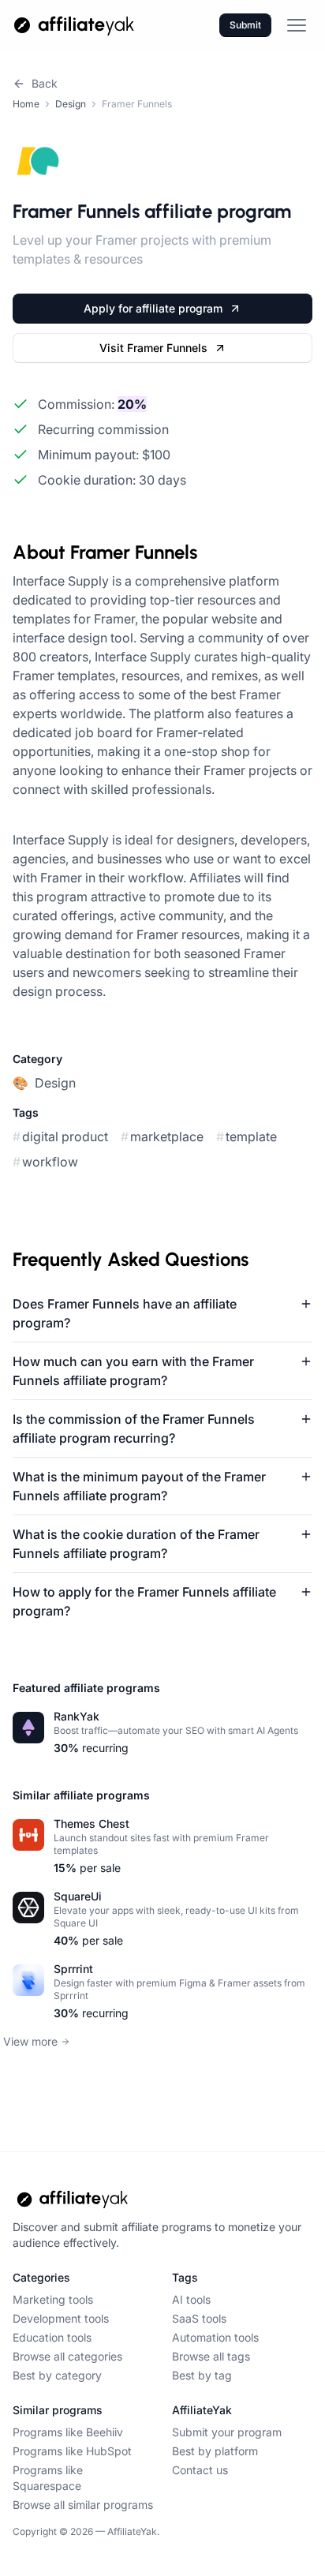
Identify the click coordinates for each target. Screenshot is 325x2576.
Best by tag (202, 2375)
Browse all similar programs (83, 2505)
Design (71, 104)
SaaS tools (199, 2318)
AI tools (191, 2299)
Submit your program (227, 2432)
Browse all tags (211, 2356)
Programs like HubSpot (72, 2451)
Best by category (57, 2375)
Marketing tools (53, 2299)
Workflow (45, 1162)
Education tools (52, 2337)
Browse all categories (67, 2356)
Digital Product (60, 1136)
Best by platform (215, 2451)
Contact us (200, 2470)
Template (247, 1136)
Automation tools (215, 2337)
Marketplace (162, 1136)
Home (26, 104)
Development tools (61, 2318)
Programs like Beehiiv (68, 2432)
